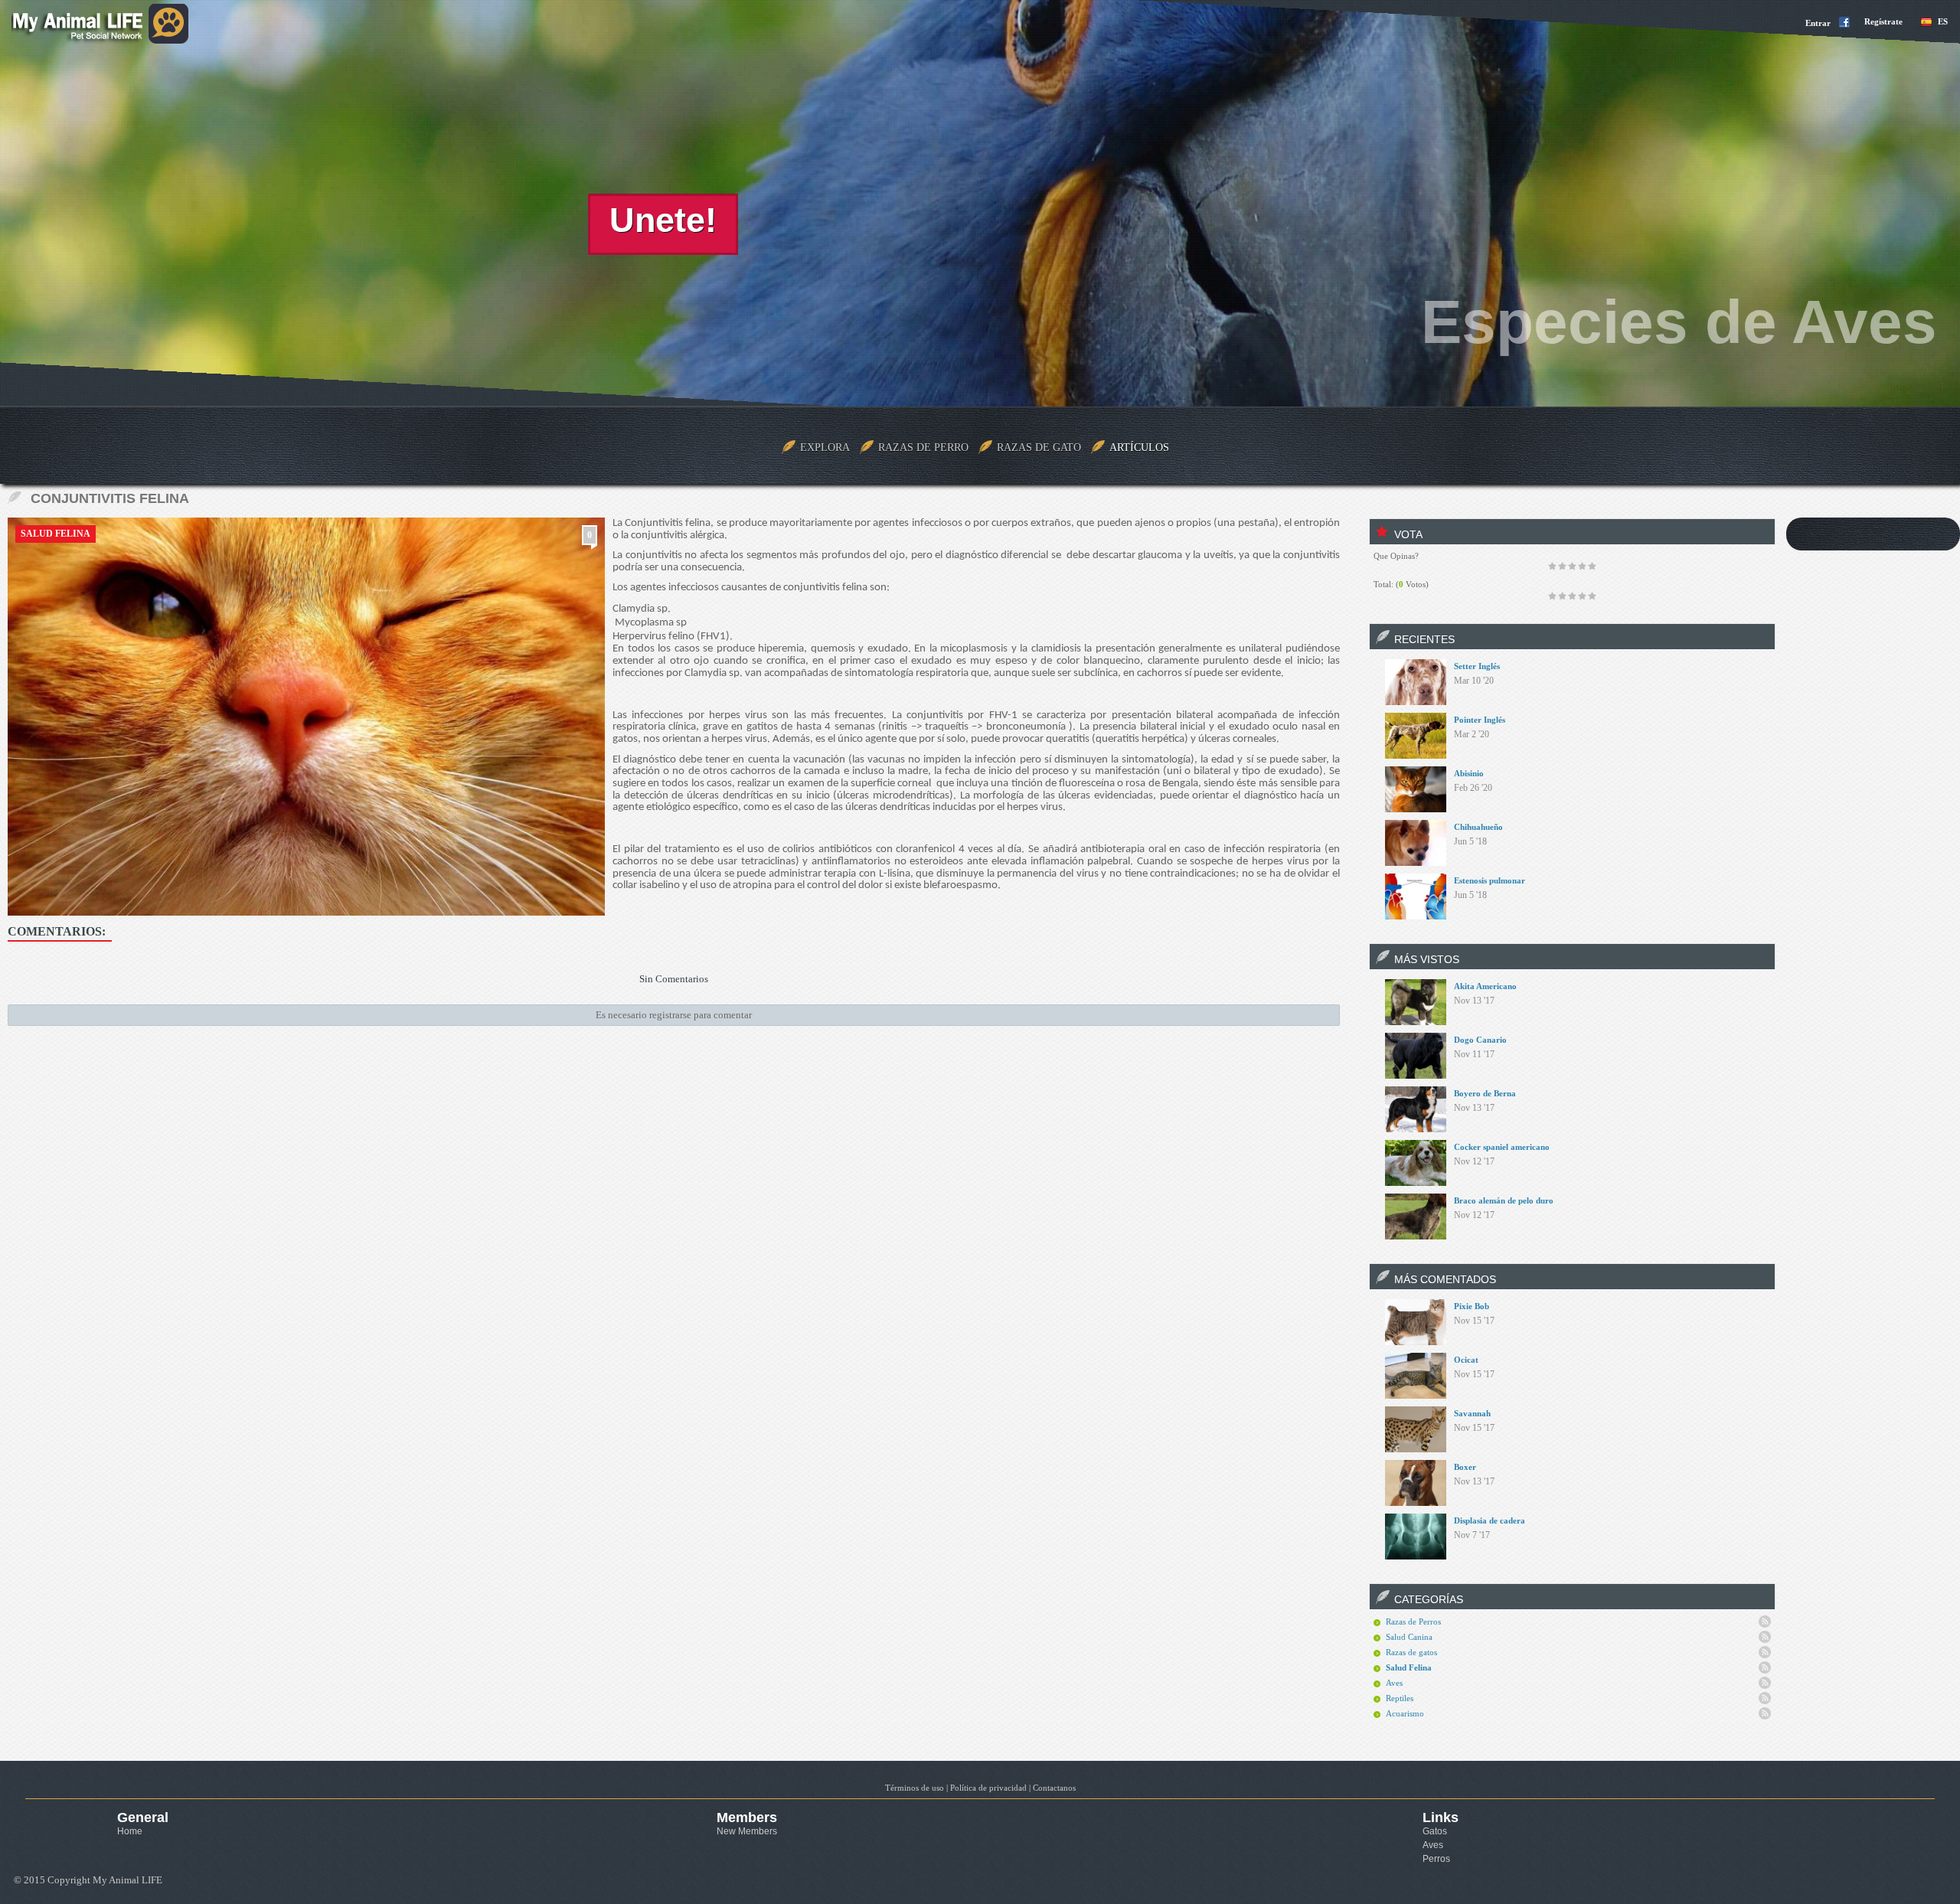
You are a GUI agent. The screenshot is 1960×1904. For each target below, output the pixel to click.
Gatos (1435, 1831)
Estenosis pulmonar (1490, 880)
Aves (1394, 1683)
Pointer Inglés (1480, 720)
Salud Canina (1409, 1637)
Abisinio (1469, 773)
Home (130, 1831)
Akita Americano (1485, 986)
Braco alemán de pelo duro (1504, 1200)
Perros (1436, 1859)
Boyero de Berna (1485, 1093)
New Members (747, 1831)
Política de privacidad (988, 1788)
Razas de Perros (1413, 1622)
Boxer (1465, 1467)
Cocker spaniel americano (1502, 1147)
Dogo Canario (1480, 1040)
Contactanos (1054, 1788)
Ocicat (1466, 1360)
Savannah (1472, 1413)
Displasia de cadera (1490, 1520)
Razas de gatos (1411, 1652)
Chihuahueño (1478, 827)
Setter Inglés (1477, 666)
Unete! (663, 220)
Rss (1765, 1622)
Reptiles (1400, 1698)
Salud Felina (56, 534)
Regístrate (1883, 21)
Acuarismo (1405, 1713)
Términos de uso (915, 1788)
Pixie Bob (1472, 1306)
